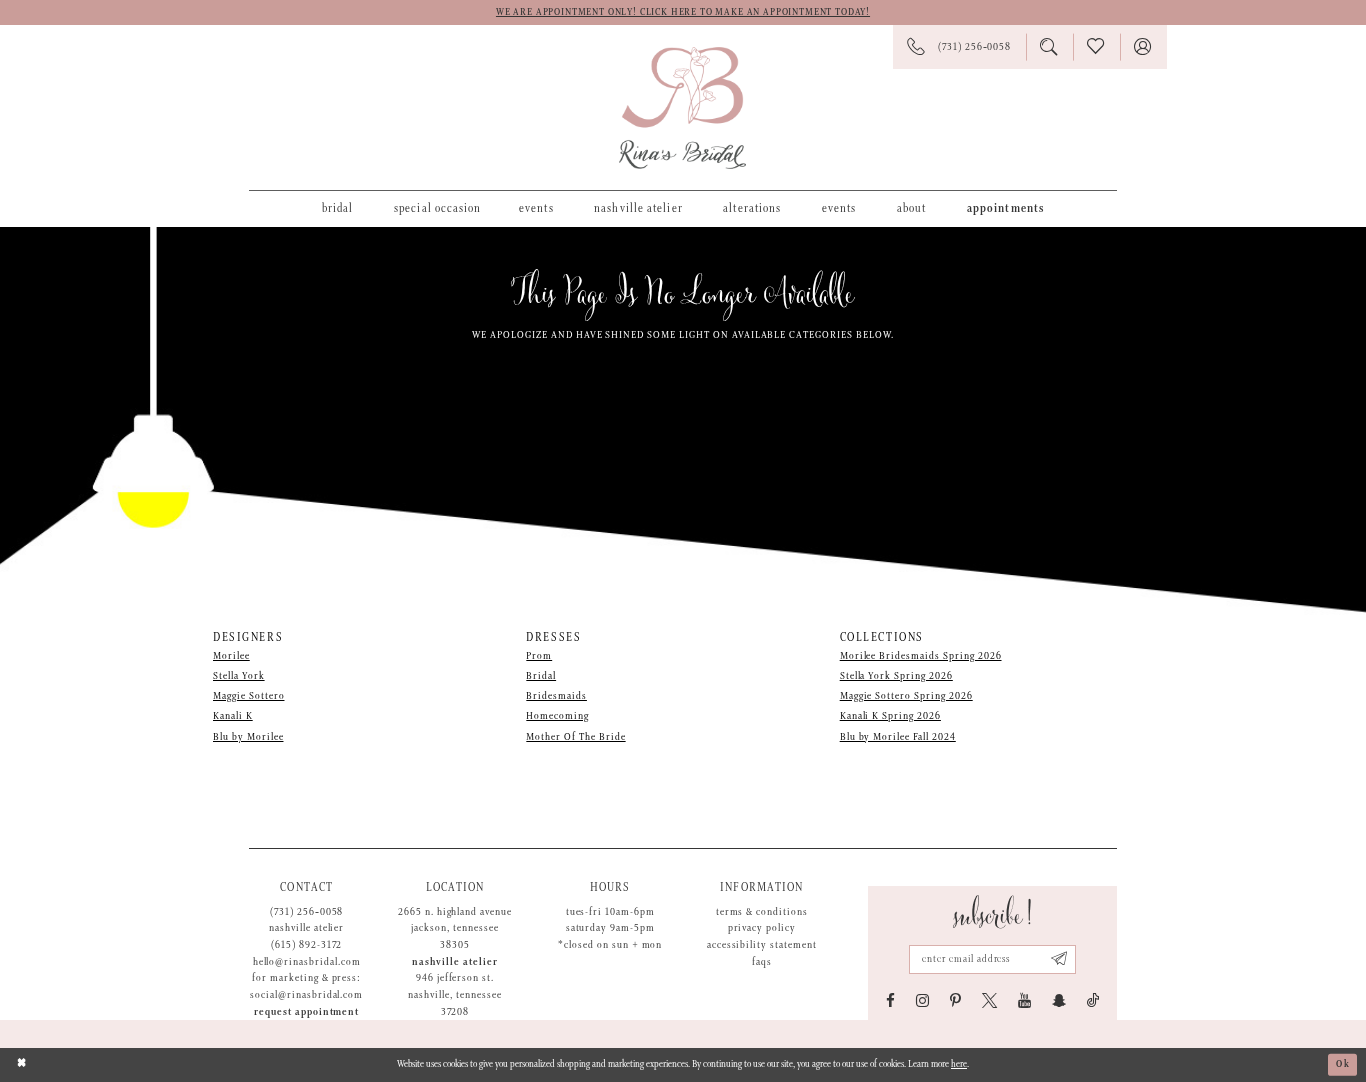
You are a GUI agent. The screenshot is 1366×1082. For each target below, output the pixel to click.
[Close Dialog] (22, 1064)
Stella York (239, 676)
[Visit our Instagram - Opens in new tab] (922, 1000)
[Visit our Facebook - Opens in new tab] (890, 1000)
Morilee (231, 656)
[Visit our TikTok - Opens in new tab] (1093, 1000)
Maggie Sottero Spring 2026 (906, 696)
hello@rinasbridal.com (307, 962)
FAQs (762, 962)
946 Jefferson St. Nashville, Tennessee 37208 (454, 994)
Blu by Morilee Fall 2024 (898, 737)
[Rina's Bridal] (682, 108)
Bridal (541, 676)
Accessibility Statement (762, 945)
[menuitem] (337, 208)
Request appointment (306, 1012)
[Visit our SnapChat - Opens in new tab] (1059, 1000)
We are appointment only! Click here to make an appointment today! (683, 12)
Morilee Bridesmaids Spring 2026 (921, 656)
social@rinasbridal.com (306, 995)
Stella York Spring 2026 (896, 676)
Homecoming (557, 716)
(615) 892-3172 (306, 945)
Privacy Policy (762, 928)
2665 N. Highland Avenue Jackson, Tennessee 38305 (455, 928)
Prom (539, 656)
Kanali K (233, 716)
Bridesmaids (556, 696)
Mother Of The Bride (575, 737)
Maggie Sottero (248, 696)
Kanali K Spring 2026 (890, 716)
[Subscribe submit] (1059, 959)
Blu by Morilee (248, 737)
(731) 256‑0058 (306, 912)
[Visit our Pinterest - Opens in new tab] (955, 1000)
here (959, 1064)
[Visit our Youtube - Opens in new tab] (1024, 1000)
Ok (1343, 1064)
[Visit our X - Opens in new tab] (989, 1000)
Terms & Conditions (762, 912)
